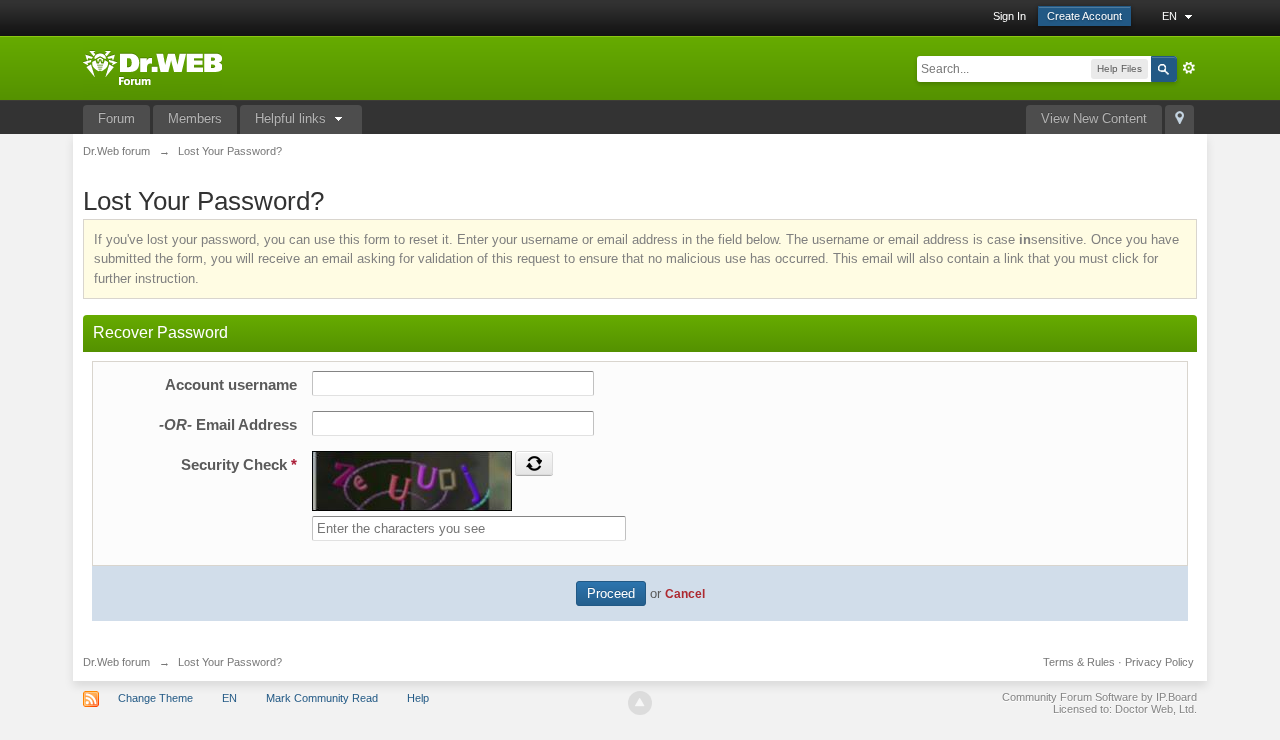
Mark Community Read (322, 698)
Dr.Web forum (116, 662)
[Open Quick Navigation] (1179, 119)
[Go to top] (640, 703)
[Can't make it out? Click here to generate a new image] (534, 463)
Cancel (685, 593)
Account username (231, 384)
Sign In (1009, 16)
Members (195, 118)
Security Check (239, 464)
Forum (116, 118)
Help (418, 698)
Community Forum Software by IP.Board (1099, 697)
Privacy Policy (1159, 662)
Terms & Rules (1079, 662)
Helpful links (292, 118)
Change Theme (155, 698)
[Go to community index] (152, 66)
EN (1171, 16)
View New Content (1094, 118)
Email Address (228, 424)
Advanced (1189, 68)
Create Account (1084, 16)
